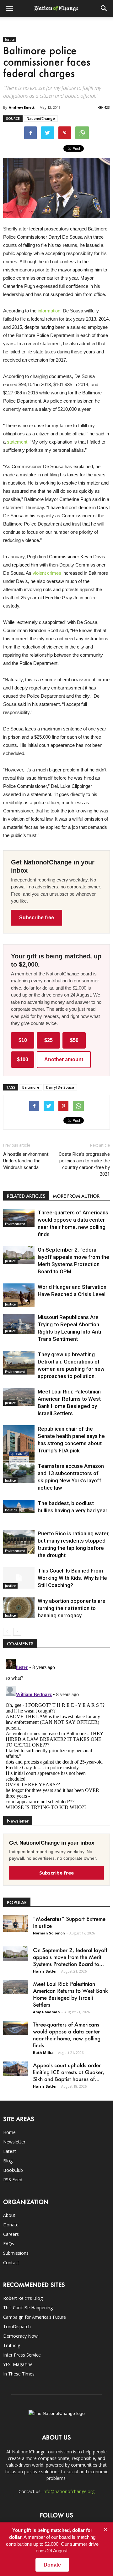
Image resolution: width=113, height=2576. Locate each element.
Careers (11, 2234)
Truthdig (12, 2345)
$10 (23, 1040)
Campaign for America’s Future (35, 2317)
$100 (23, 1059)
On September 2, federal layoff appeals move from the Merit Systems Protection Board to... (70, 1957)
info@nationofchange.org (69, 2491)
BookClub (13, 2170)
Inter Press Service (22, 2355)
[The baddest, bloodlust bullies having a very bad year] (19, 1506)
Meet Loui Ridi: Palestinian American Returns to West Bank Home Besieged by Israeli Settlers (70, 1994)
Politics (11, 1510)
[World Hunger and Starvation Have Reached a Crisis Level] (19, 1295)
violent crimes (47, 573)
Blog (8, 2161)
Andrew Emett (22, 107)
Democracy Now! (21, 2336)
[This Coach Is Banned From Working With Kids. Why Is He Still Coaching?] (19, 1578)
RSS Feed (13, 2180)
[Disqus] (56, 1735)
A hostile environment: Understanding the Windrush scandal (26, 1161)
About (9, 2215)
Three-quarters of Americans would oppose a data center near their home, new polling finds (67, 2035)
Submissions (16, 2253)
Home (9, 2132)
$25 (48, 1040)
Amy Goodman (46, 2012)
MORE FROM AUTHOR (76, 1196)
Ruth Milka (43, 2053)
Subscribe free (37, 918)
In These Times (19, 2374)
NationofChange (41, 118)
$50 (74, 1040)
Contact (11, 2262)
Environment (15, 1224)
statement (17, 442)
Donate (11, 2225)
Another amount (64, 1059)
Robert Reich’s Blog (23, 2298)
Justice (10, 39)
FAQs (9, 2244)
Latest (10, 2151)
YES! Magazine (18, 2364)
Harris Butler (45, 1971)
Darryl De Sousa (60, 1087)
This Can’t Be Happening (28, 2308)
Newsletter (14, 2142)
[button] (104, 9)
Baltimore (31, 1087)
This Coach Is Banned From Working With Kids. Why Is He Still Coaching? (72, 1578)
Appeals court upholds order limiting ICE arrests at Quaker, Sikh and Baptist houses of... (69, 2072)
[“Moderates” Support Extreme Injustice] (16, 1924)
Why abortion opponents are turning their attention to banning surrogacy (72, 1608)
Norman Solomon (49, 1933)
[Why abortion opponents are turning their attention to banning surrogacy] (19, 1608)
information (49, 311)
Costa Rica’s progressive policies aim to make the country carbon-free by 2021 (84, 1164)
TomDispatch (17, 2326)
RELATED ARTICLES (26, 1196)
